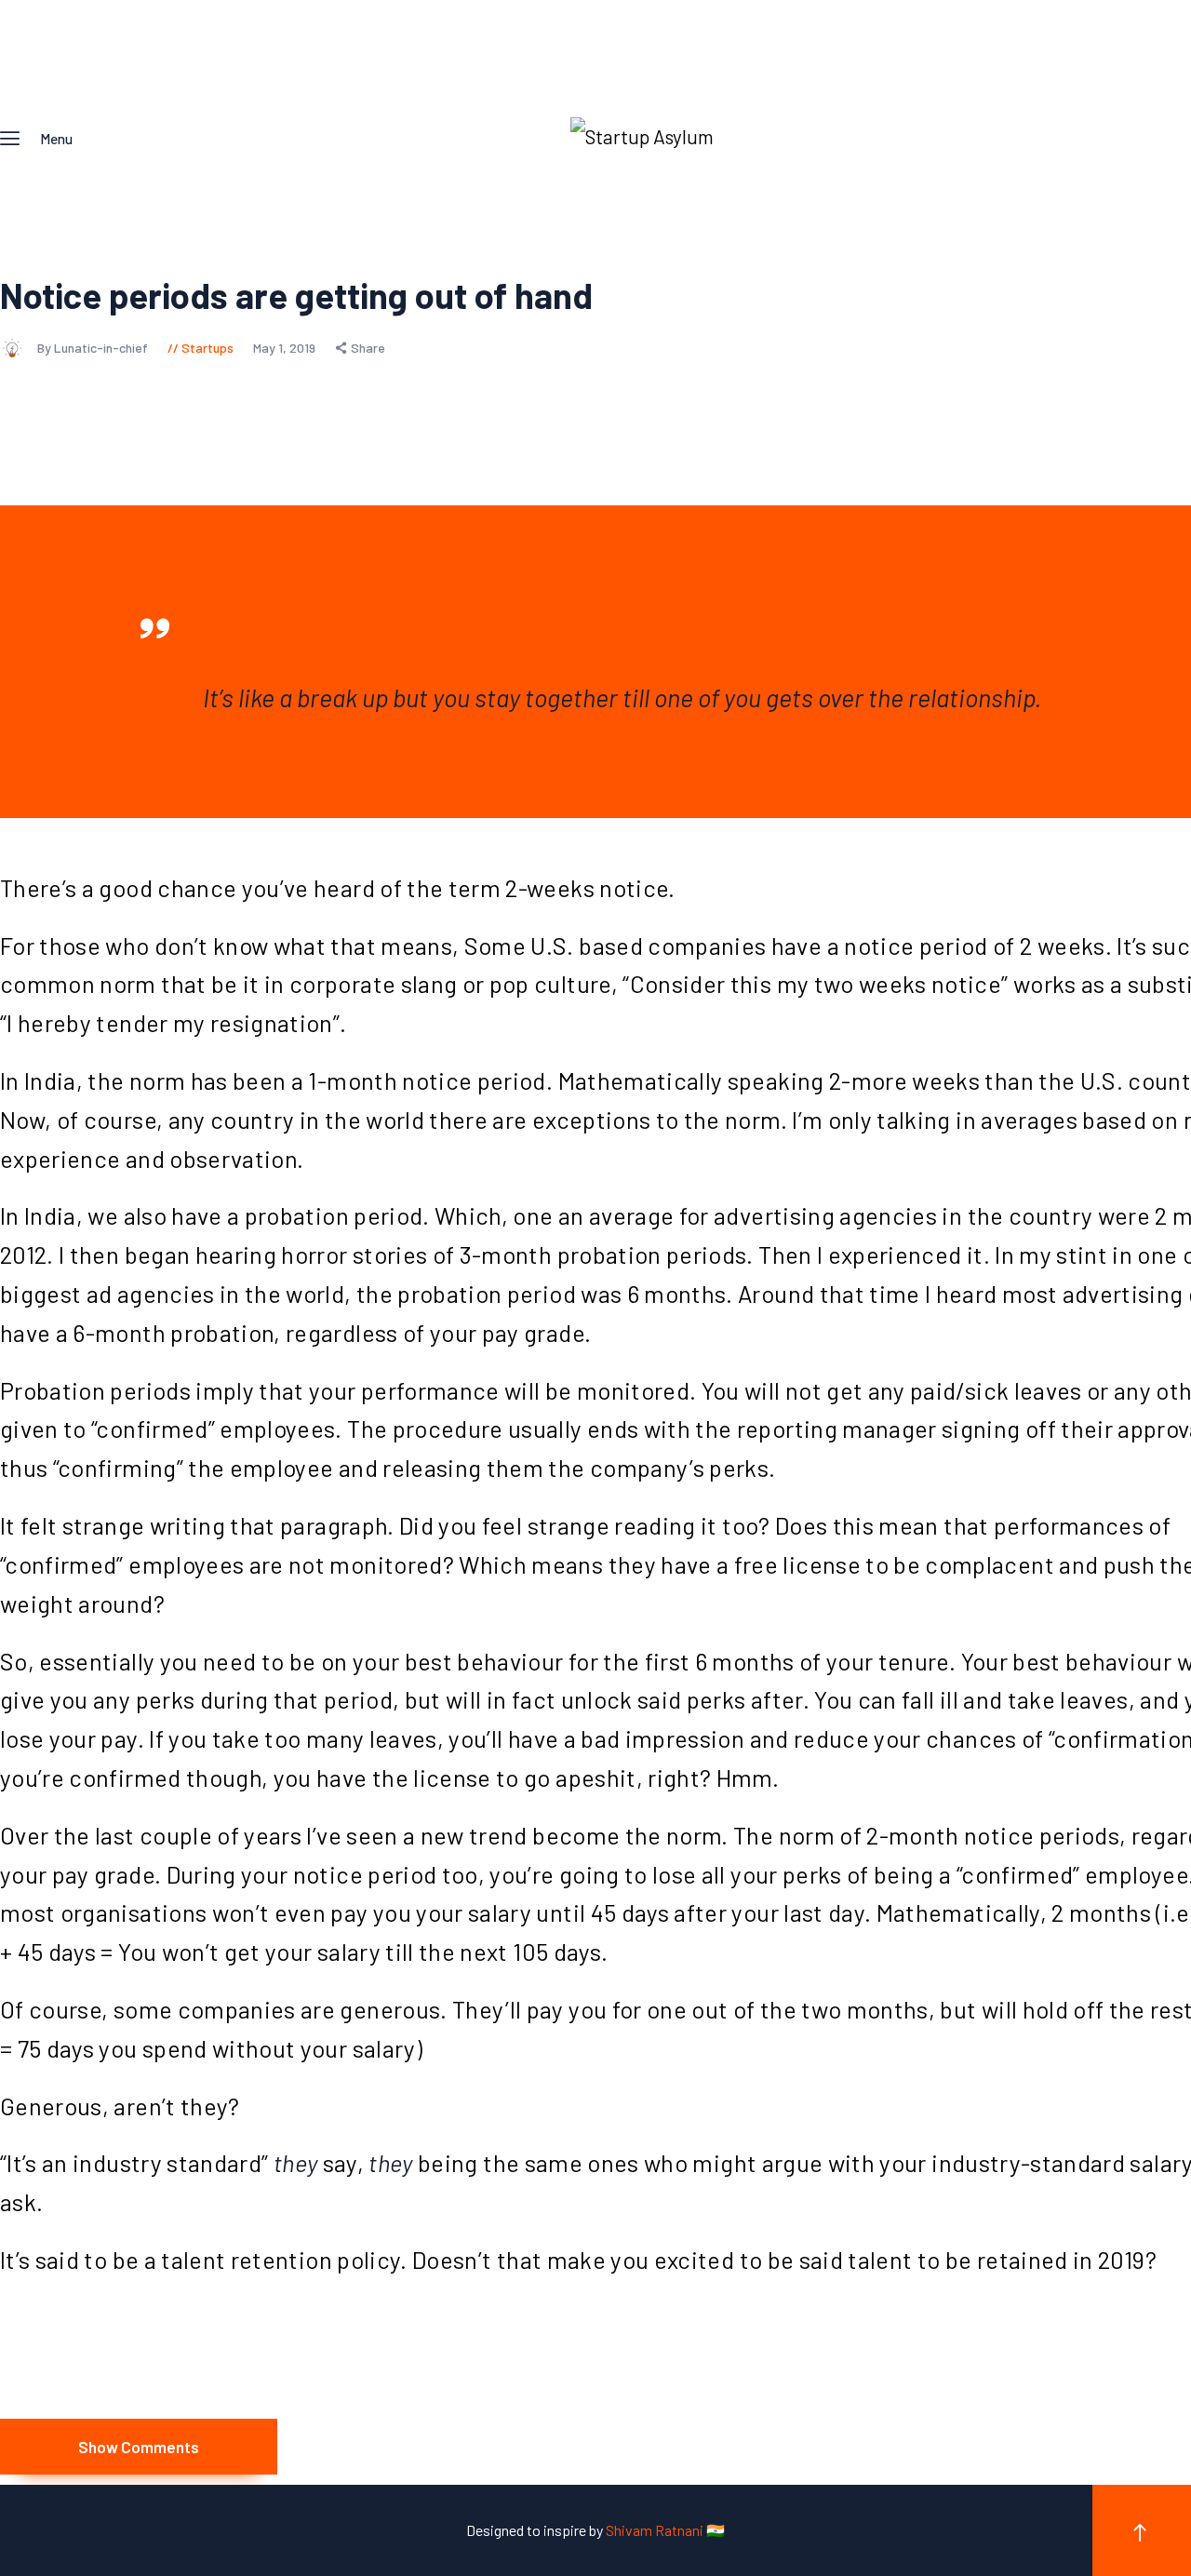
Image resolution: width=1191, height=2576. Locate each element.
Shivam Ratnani (656, 2530)
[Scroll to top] (1142, 2530)
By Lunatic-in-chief (94, 348)
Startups (207, 348)
